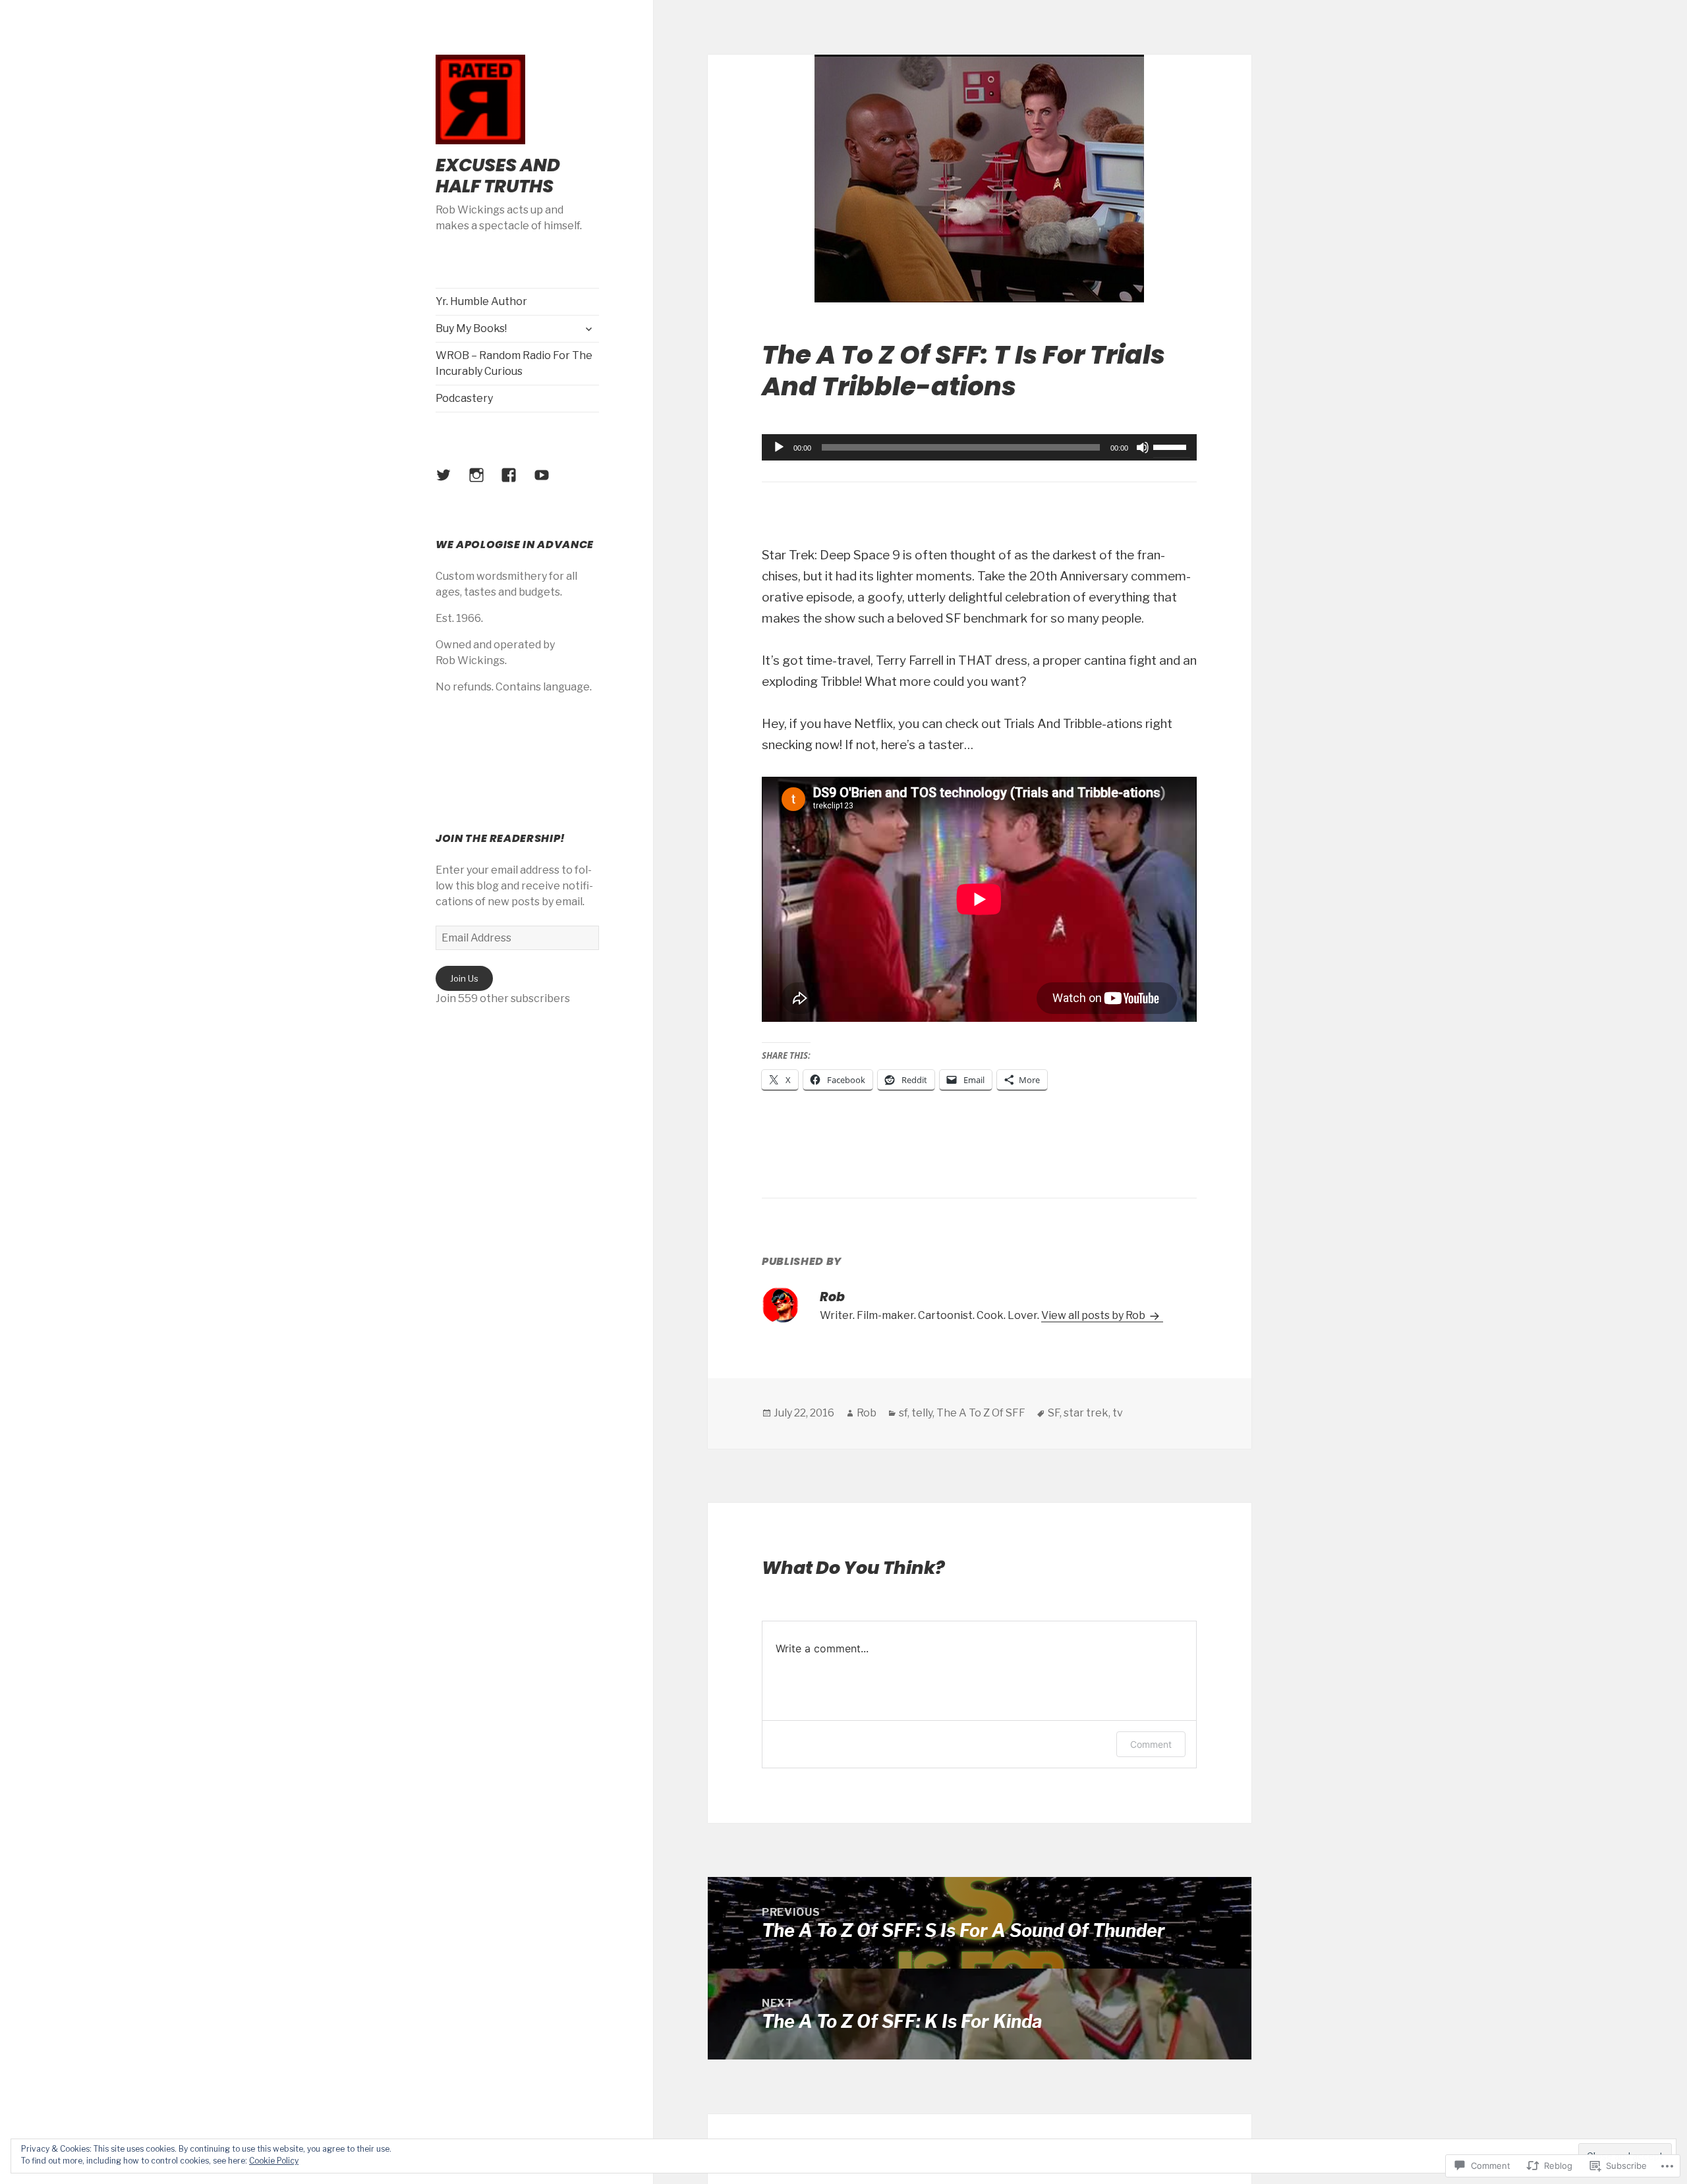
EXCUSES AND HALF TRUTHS (498, 176)
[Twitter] (451, 483)
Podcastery (464, 398)
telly (922, 1413)
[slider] (1172, 446)
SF (1054, 1413)
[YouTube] (550, 483)
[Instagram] (484, 483)
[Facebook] (517, 483)
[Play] (779, 447)
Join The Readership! (500, 838)
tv (1118, 1413)
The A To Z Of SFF (981, 1413)
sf (903, 1413)
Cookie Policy (274, 2161)
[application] (979, 447)
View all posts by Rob (1094, 1315)
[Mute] (1143, 447)
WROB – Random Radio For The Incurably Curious (514, 363)
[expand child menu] (588, 329)
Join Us (464, 978)
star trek (1086, 1413)
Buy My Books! (471, 328)
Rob (867, 1413)
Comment (1151, 1744)
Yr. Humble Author (481, 301)
